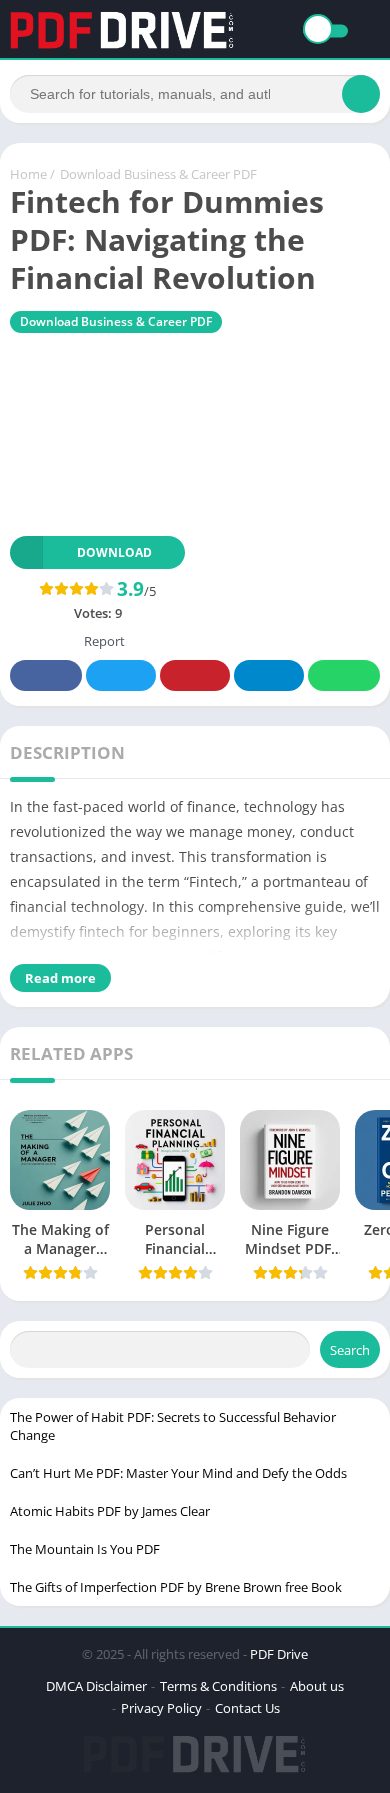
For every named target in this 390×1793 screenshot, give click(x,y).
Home (28, 174)
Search (350, 1350)
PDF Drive (279, 1654)
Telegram (269, 675)
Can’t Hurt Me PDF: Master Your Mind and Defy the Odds (178, 1473)
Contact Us (247, 1708)
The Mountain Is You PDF (85, 1549)
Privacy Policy (161, 1708)
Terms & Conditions (218, 1686)
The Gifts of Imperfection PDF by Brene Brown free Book (176, 1587)
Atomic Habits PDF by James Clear (110, 1511)
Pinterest (195, 675)
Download (114, 552)
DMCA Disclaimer (96, 1686)
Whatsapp (344, 675)
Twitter (121, 675)
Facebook (46, 675)
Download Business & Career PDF (158, 174)
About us (317, 1686)
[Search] (361, 94)
